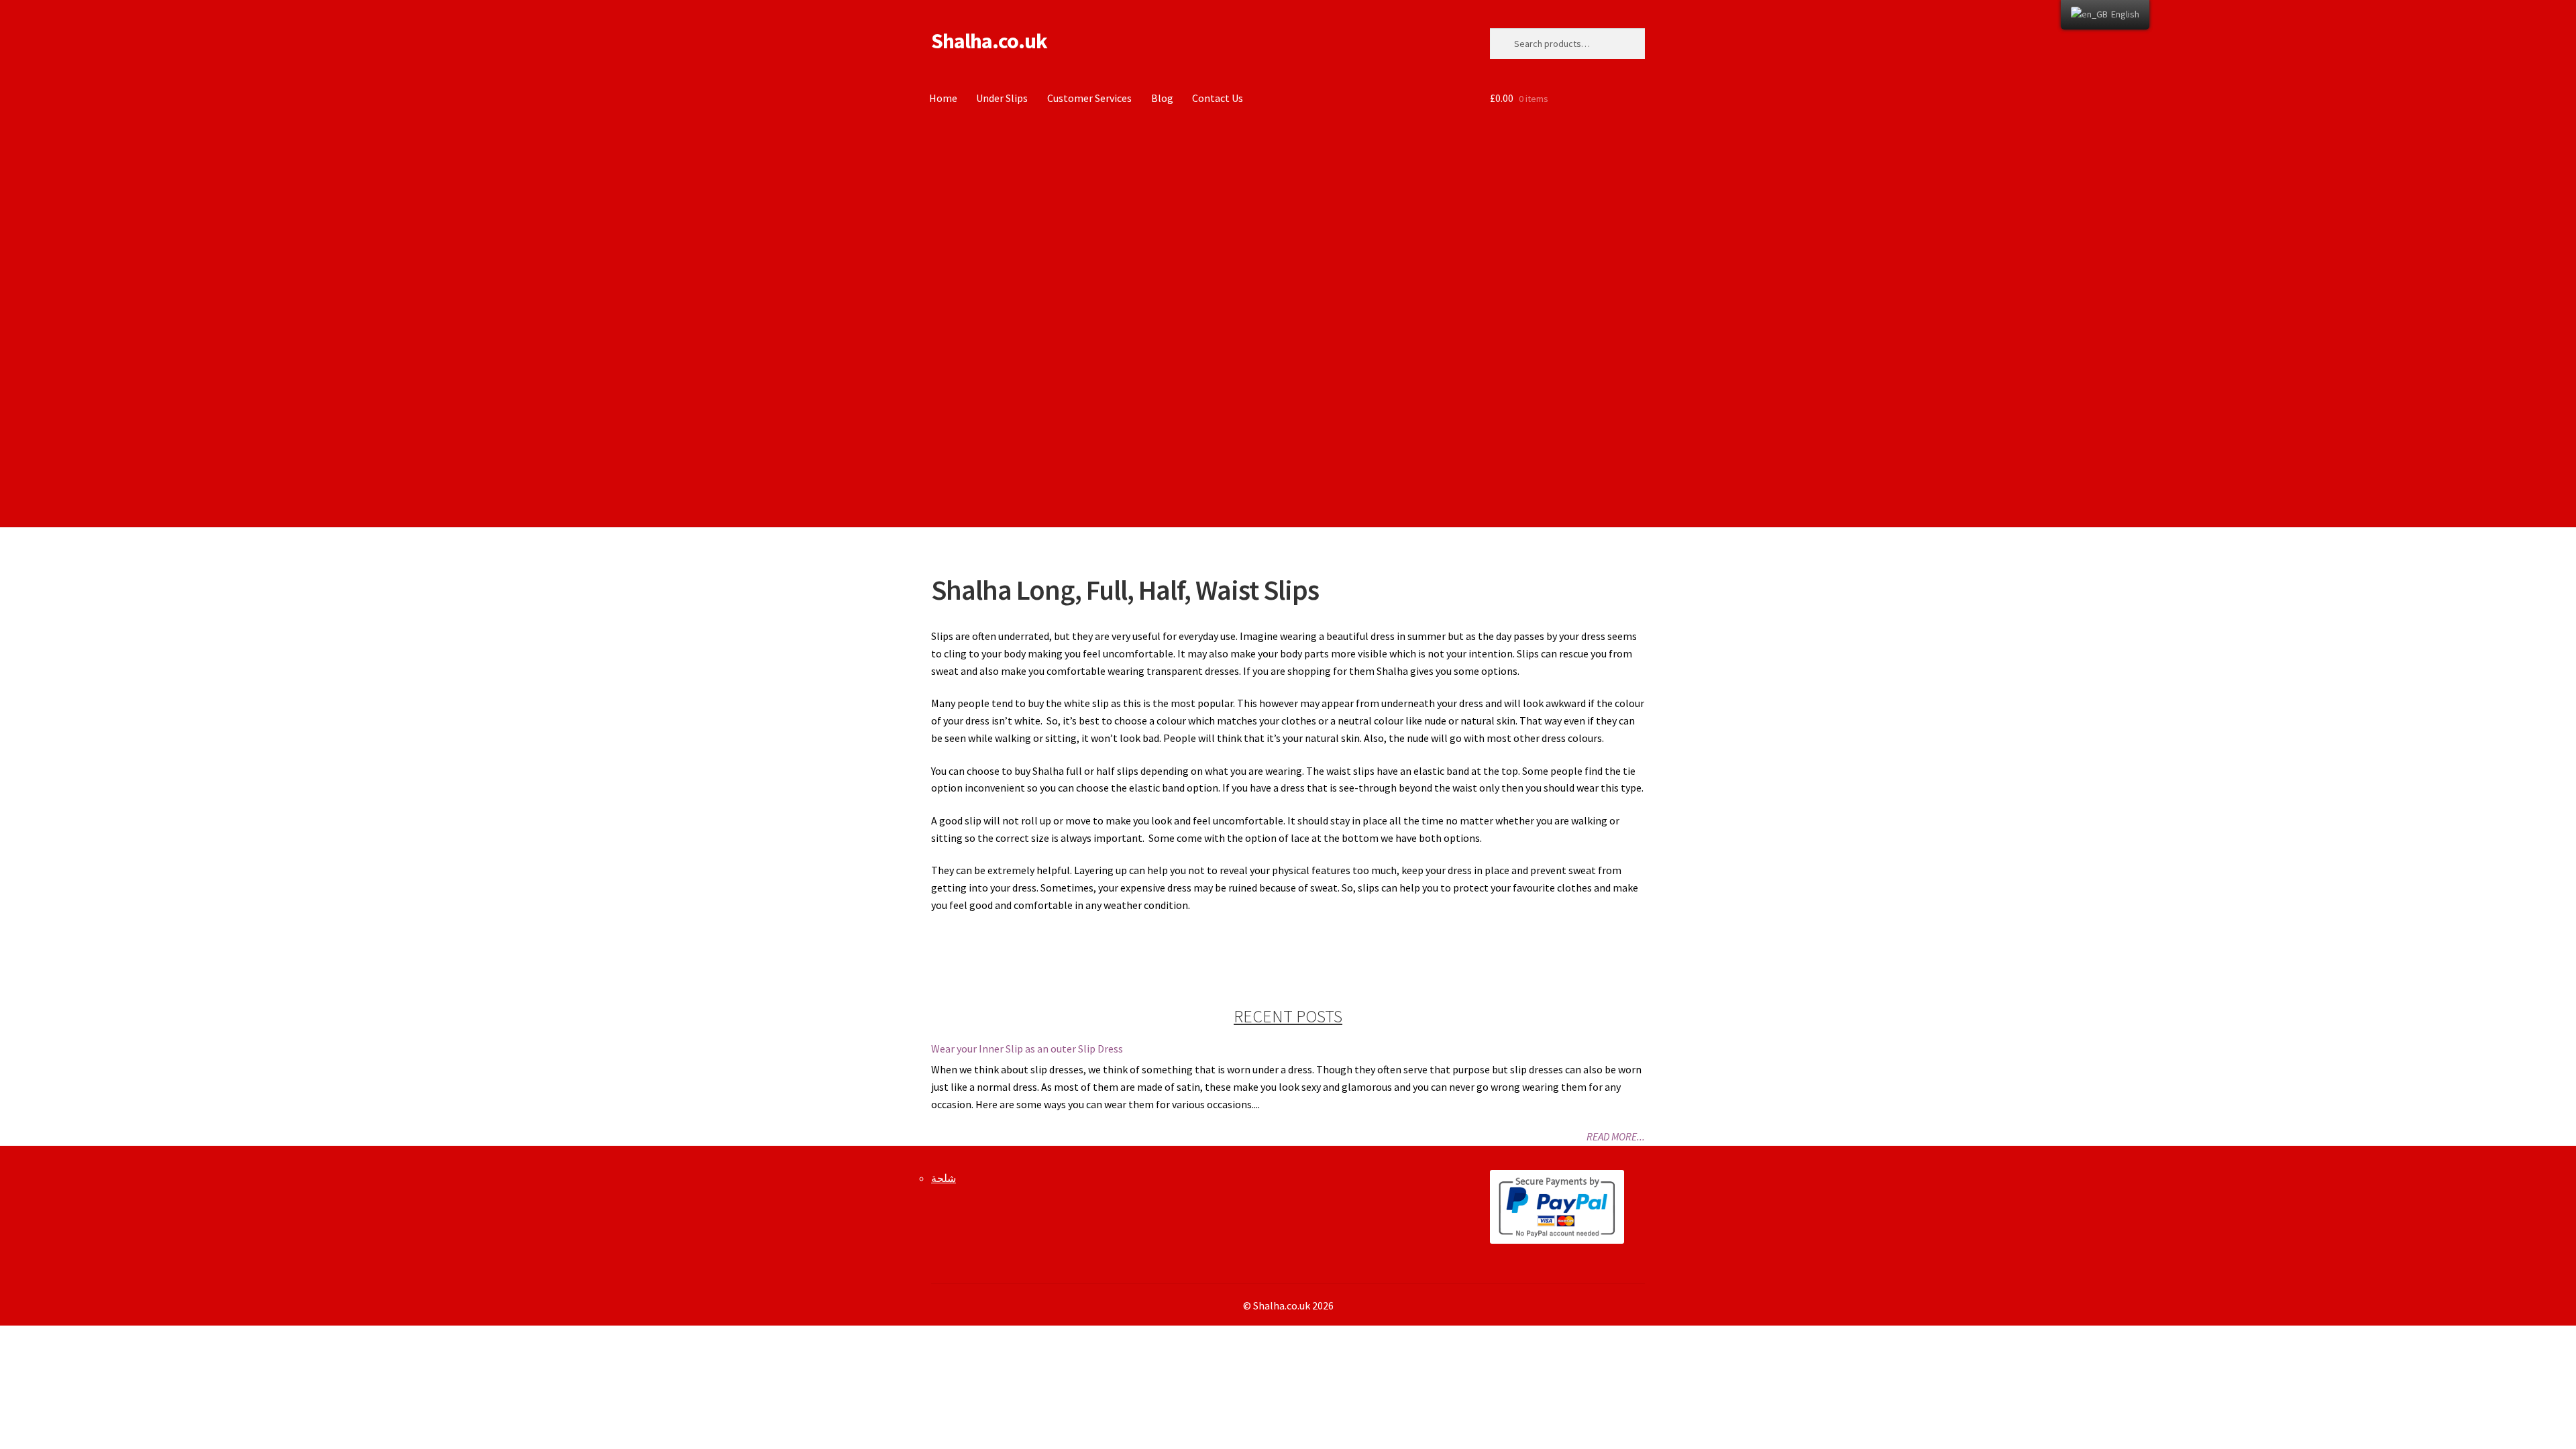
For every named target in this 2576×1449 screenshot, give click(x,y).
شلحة (944, 1178)
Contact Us (1218, 98)
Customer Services (1089, 98)
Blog (1162, 98)
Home (943, 98)
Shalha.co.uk (989, 41)
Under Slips (1002, 98)
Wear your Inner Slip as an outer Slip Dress (1027, 1049)
